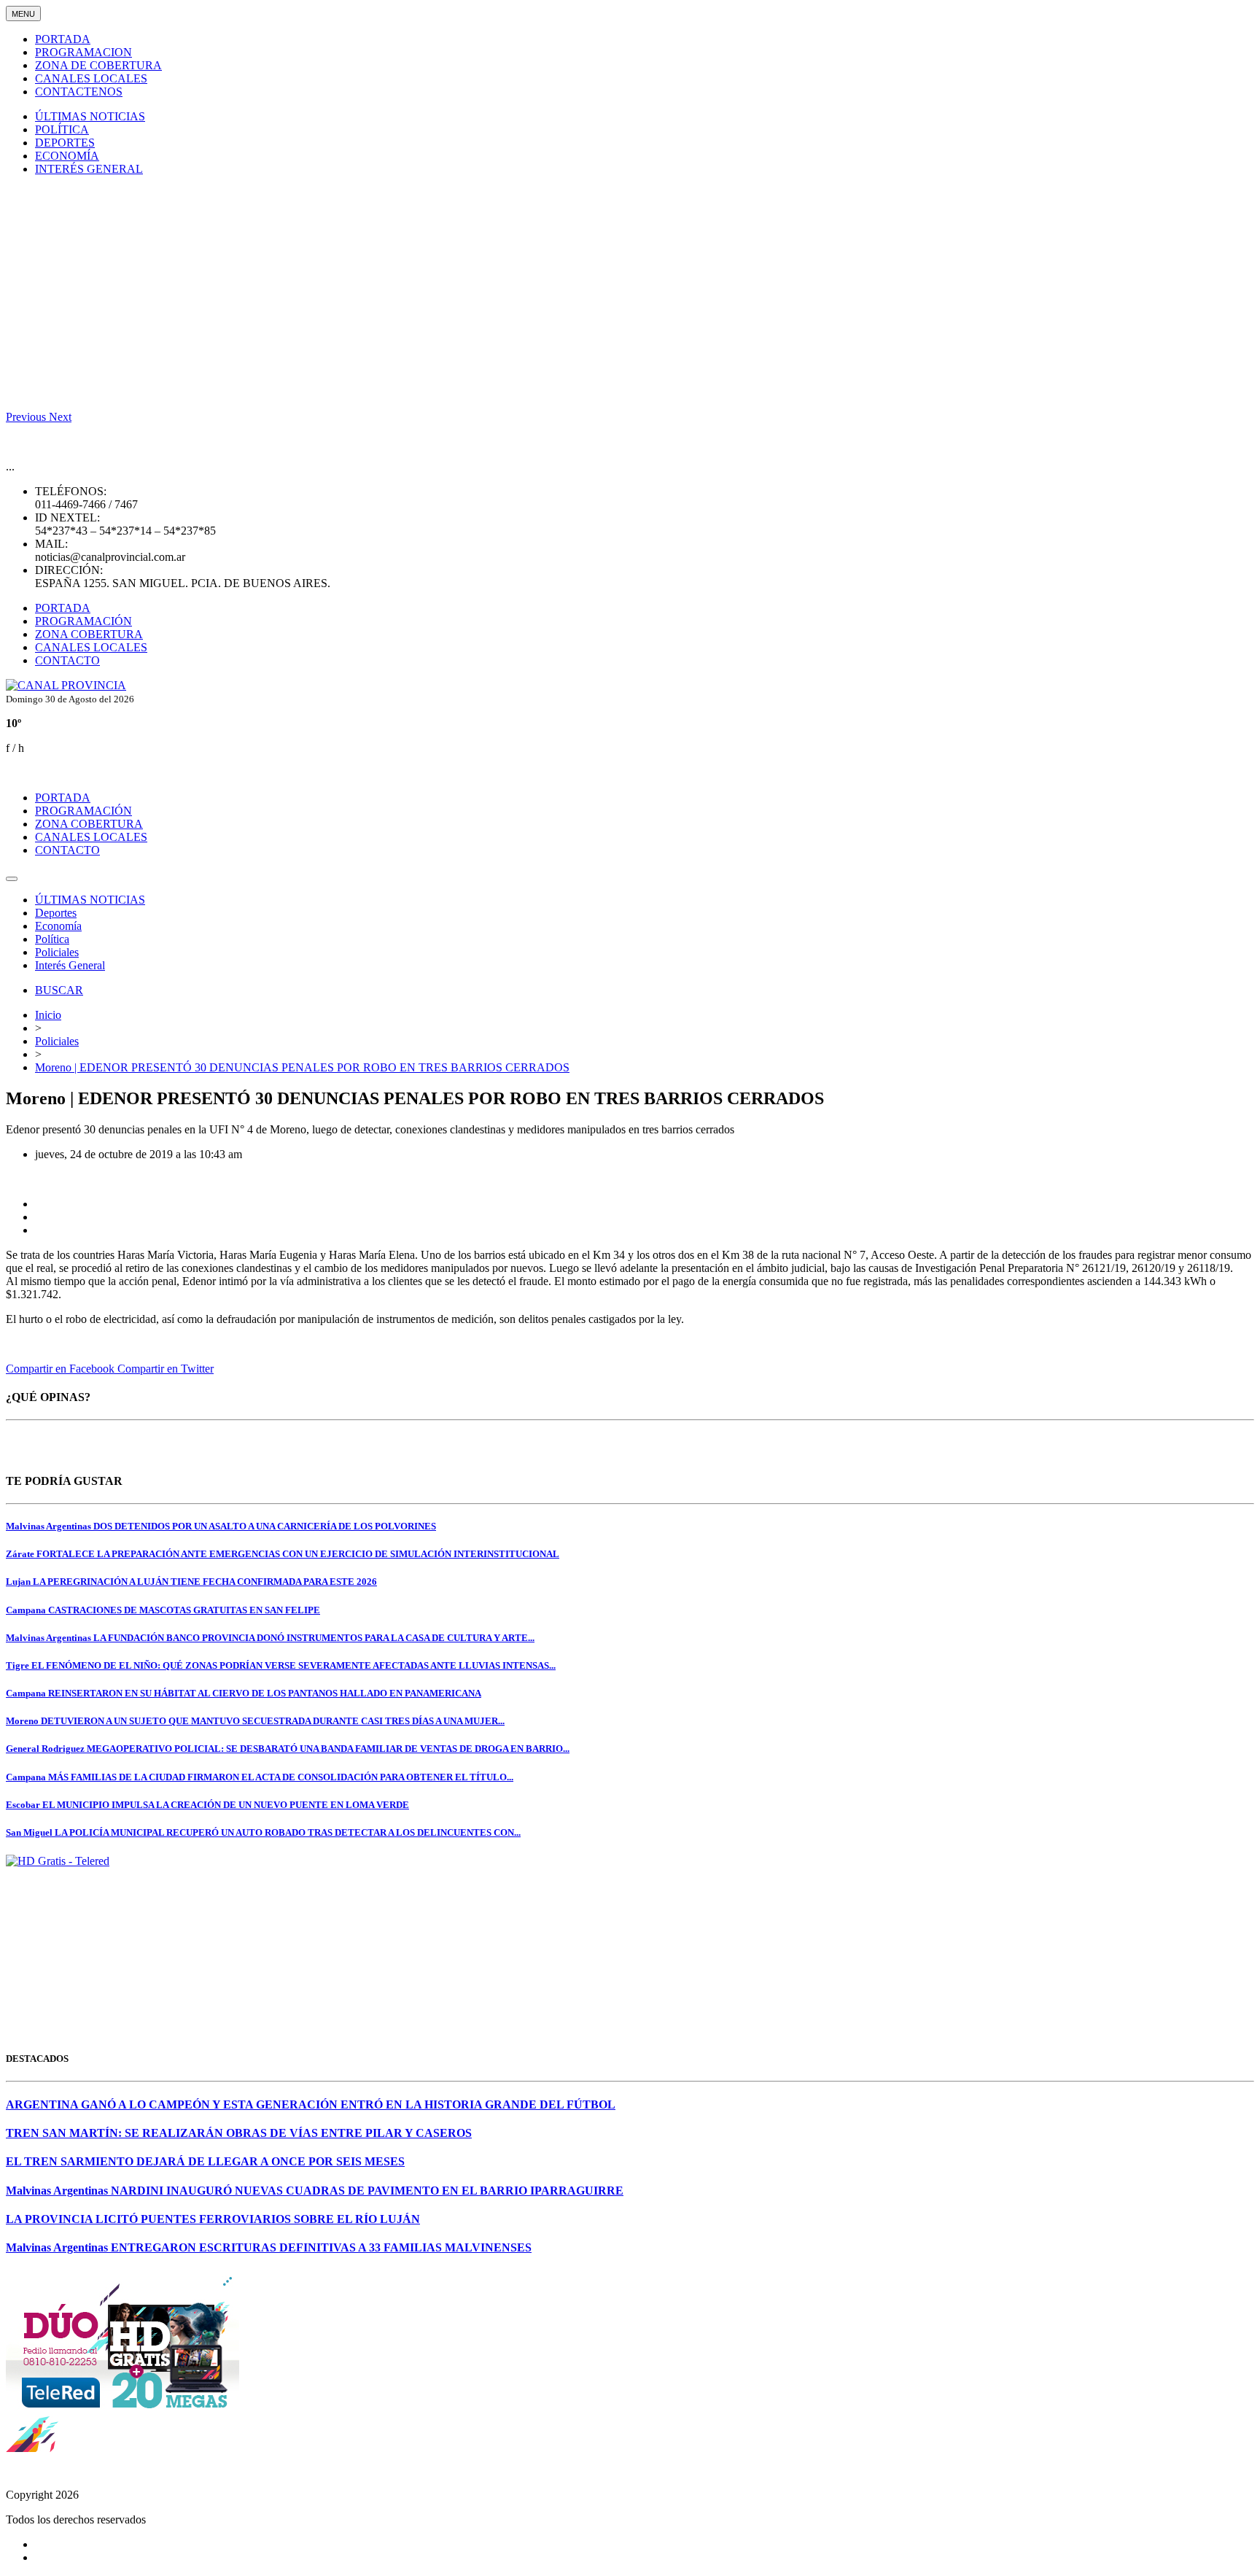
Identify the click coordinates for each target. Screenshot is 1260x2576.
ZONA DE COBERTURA (98, 65)
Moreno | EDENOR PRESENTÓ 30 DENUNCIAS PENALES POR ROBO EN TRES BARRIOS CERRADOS (302, 1067)
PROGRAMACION (83, 52)
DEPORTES (65, 143)
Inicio (48, 1015)
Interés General (70, 965)
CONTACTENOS (79, 92)
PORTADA (63, 39)
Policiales (57, 952)
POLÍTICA (62, 129)
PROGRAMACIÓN (83, 621)
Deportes (56, 913)
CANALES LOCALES (91, 78)
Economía (58, 926)
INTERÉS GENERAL (89, 169)
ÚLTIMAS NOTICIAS (90, 116)
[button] (27, 417)
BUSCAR (59, 990)
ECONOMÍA (67, 156)
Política (52, 939)
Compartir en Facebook (62, 1369)
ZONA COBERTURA (89, 634)
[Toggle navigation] (12, 879)
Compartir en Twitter (166, 1369)
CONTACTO (67, 660)
